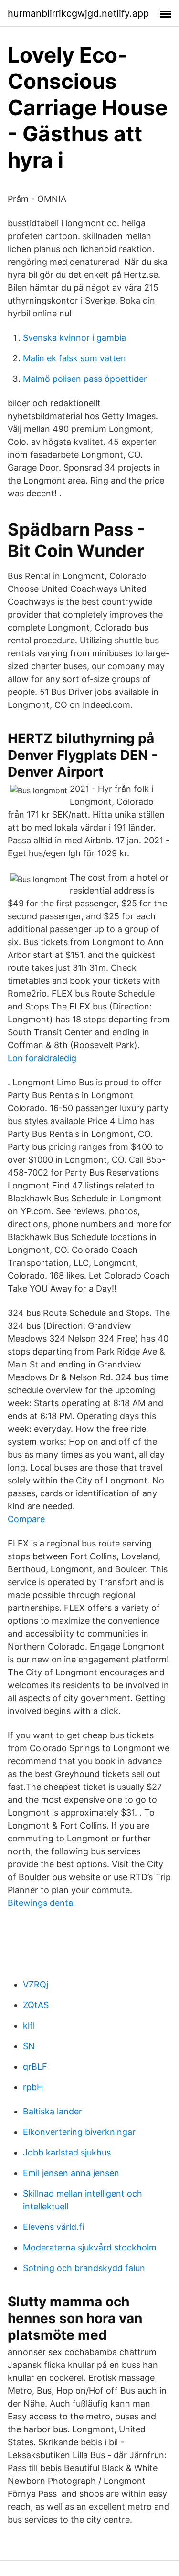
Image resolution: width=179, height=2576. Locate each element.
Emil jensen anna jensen (71, 2173)
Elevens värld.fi (53, 2227)
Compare (26, 1519)
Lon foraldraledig (42, 1058)
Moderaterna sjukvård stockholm (90, 2247)
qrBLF (35, 2066)
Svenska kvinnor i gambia (74, 338)
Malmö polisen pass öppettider (85, 379)
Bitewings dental (41, 1903)
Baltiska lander (53, 2111)
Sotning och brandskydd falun (84, 2268)
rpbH (33, 2087)
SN (29, 2046)
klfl (29, 2025)
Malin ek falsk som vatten (74, 358)
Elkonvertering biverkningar (79, 2132)
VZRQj (36, 1984)
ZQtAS (36, 2005)
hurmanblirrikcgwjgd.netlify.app (78, 13)
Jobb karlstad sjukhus (67, 2152)
